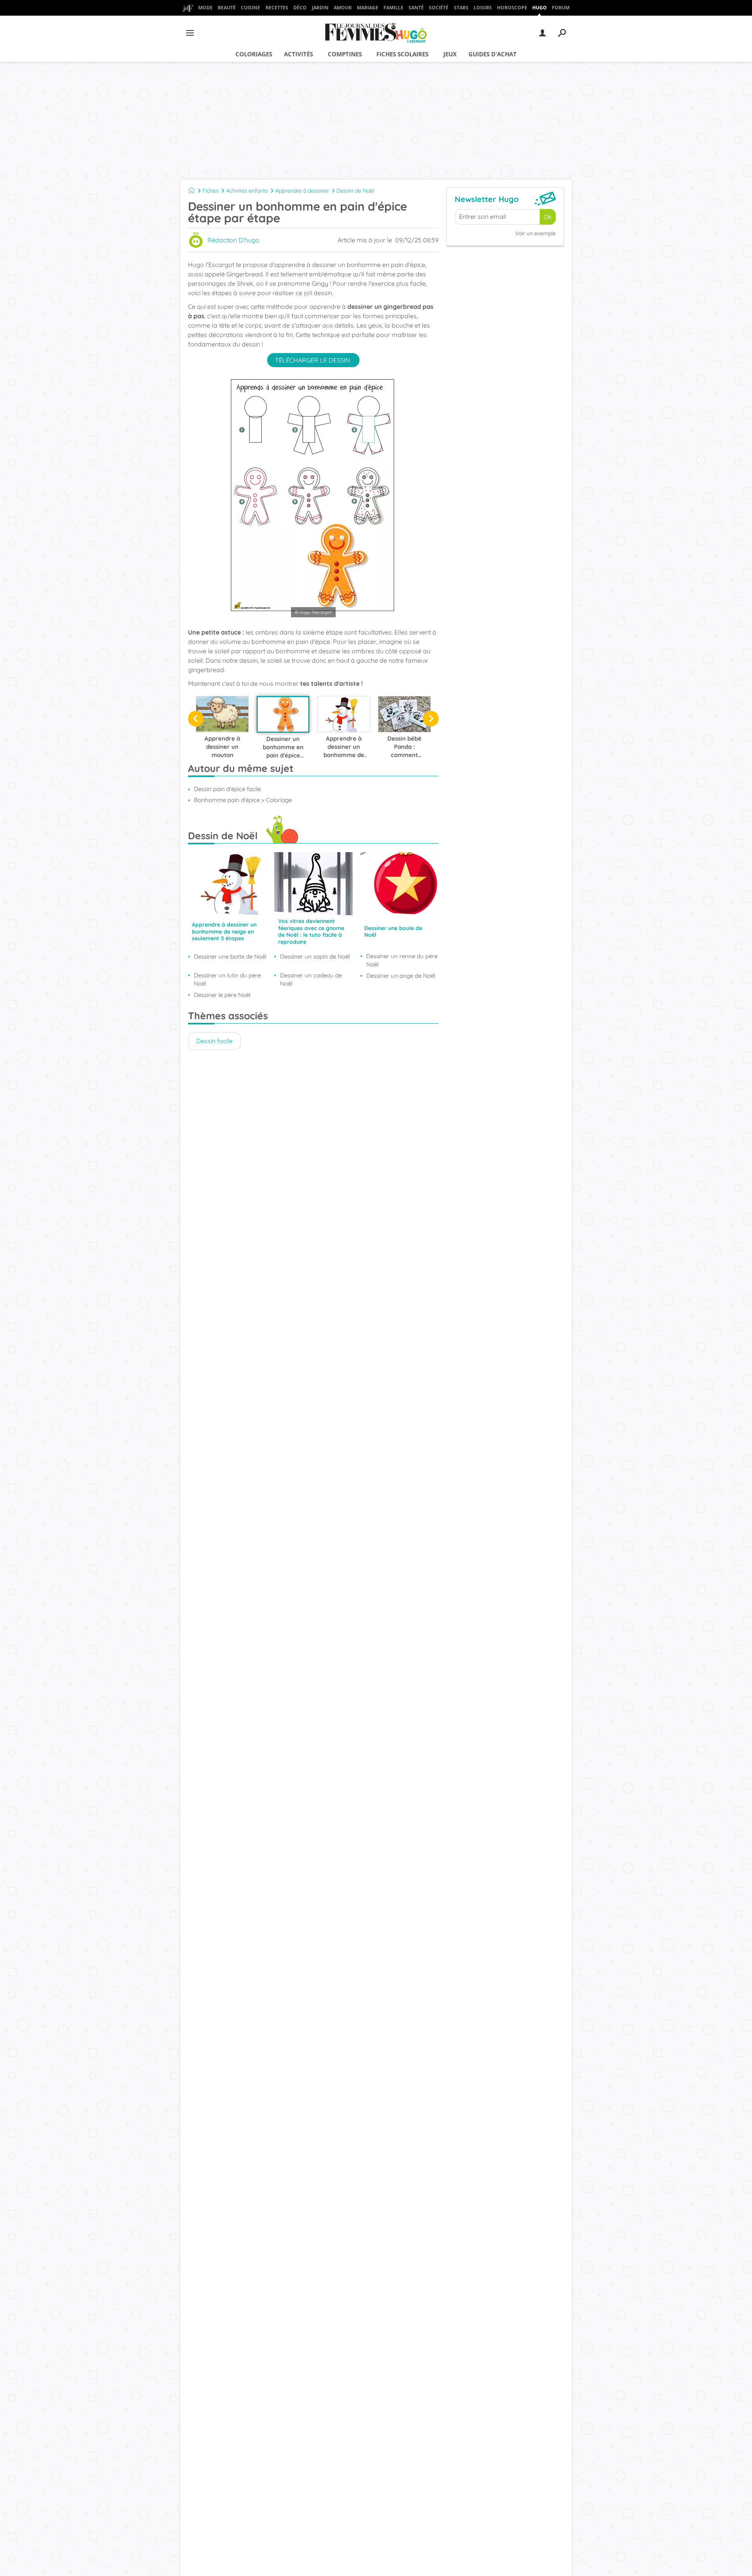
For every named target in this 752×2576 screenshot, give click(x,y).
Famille (393, 8)
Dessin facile (214, 1041)
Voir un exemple (535, 233)
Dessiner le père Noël (222, 995)
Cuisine (250, 8)
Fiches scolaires (402, 54)
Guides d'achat (493, 54)
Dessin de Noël (355, 191)
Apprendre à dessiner (302, 191)
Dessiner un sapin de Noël (315, 956)
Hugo (540, 8)
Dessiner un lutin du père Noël (227, 979)
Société (439, 8)
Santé (416, 8)
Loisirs (483, 8)
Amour (343, 8)
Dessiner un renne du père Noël (402, 960)
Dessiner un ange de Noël (401, 976)
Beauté (227, 8)
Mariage (368, 8)
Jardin (320, 8)
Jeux (450, 54)
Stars (461, 8)
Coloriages (254, 54)
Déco (300, 8)
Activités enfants (247, 191)
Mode (205, 8)
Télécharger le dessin (313, 360)
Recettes (277, 8)
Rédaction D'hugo (233, 240)
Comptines (345, 54)
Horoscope (512, 8)
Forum (561, 8)
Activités (298, 54)
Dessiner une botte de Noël (230, 956)
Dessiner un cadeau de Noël (311, 979)
